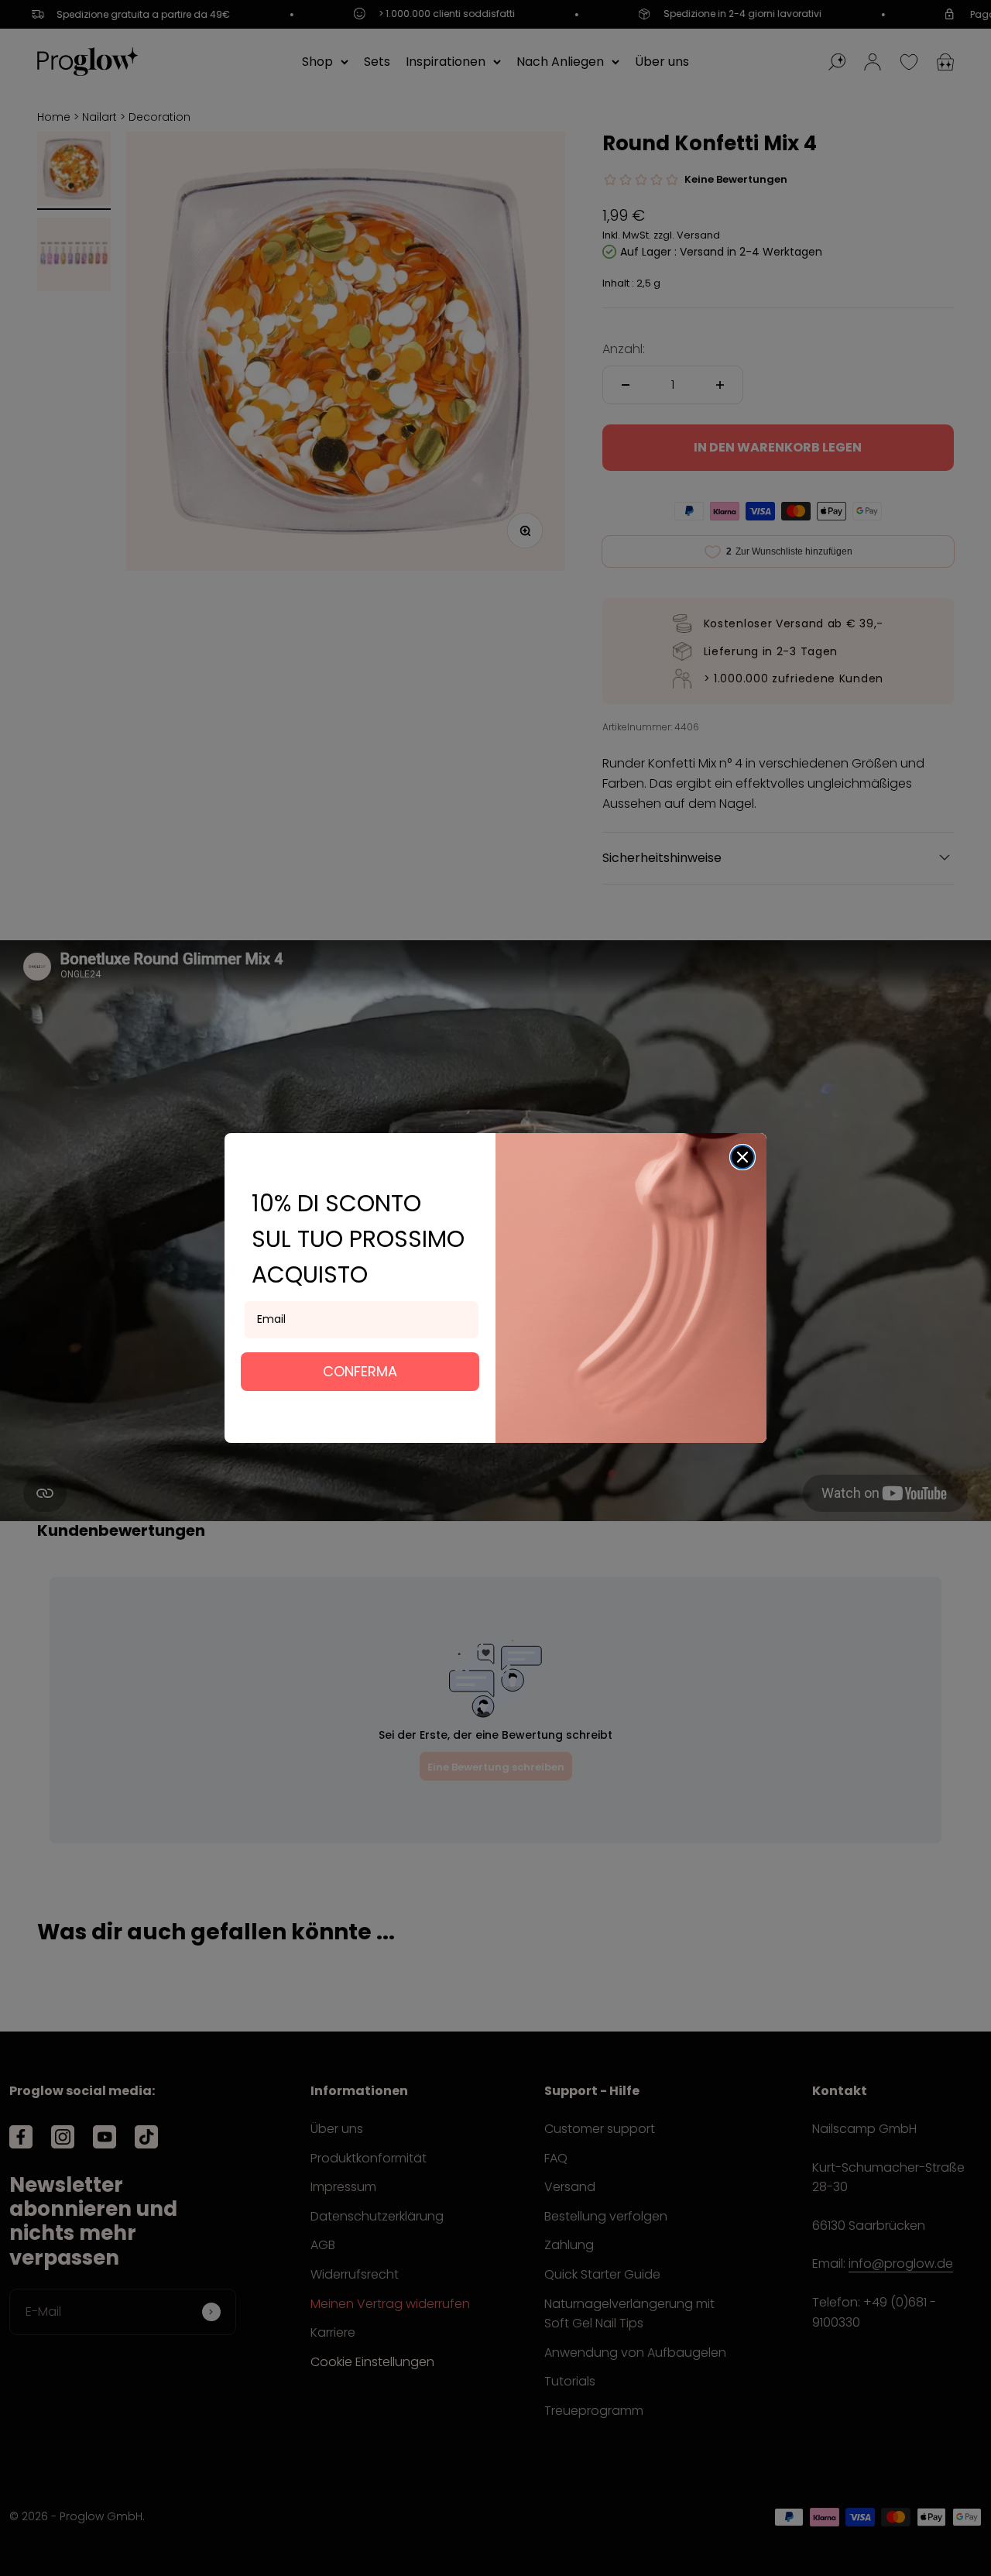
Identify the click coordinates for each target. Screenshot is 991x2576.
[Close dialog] (742, 1157)
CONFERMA (360, 1371)
